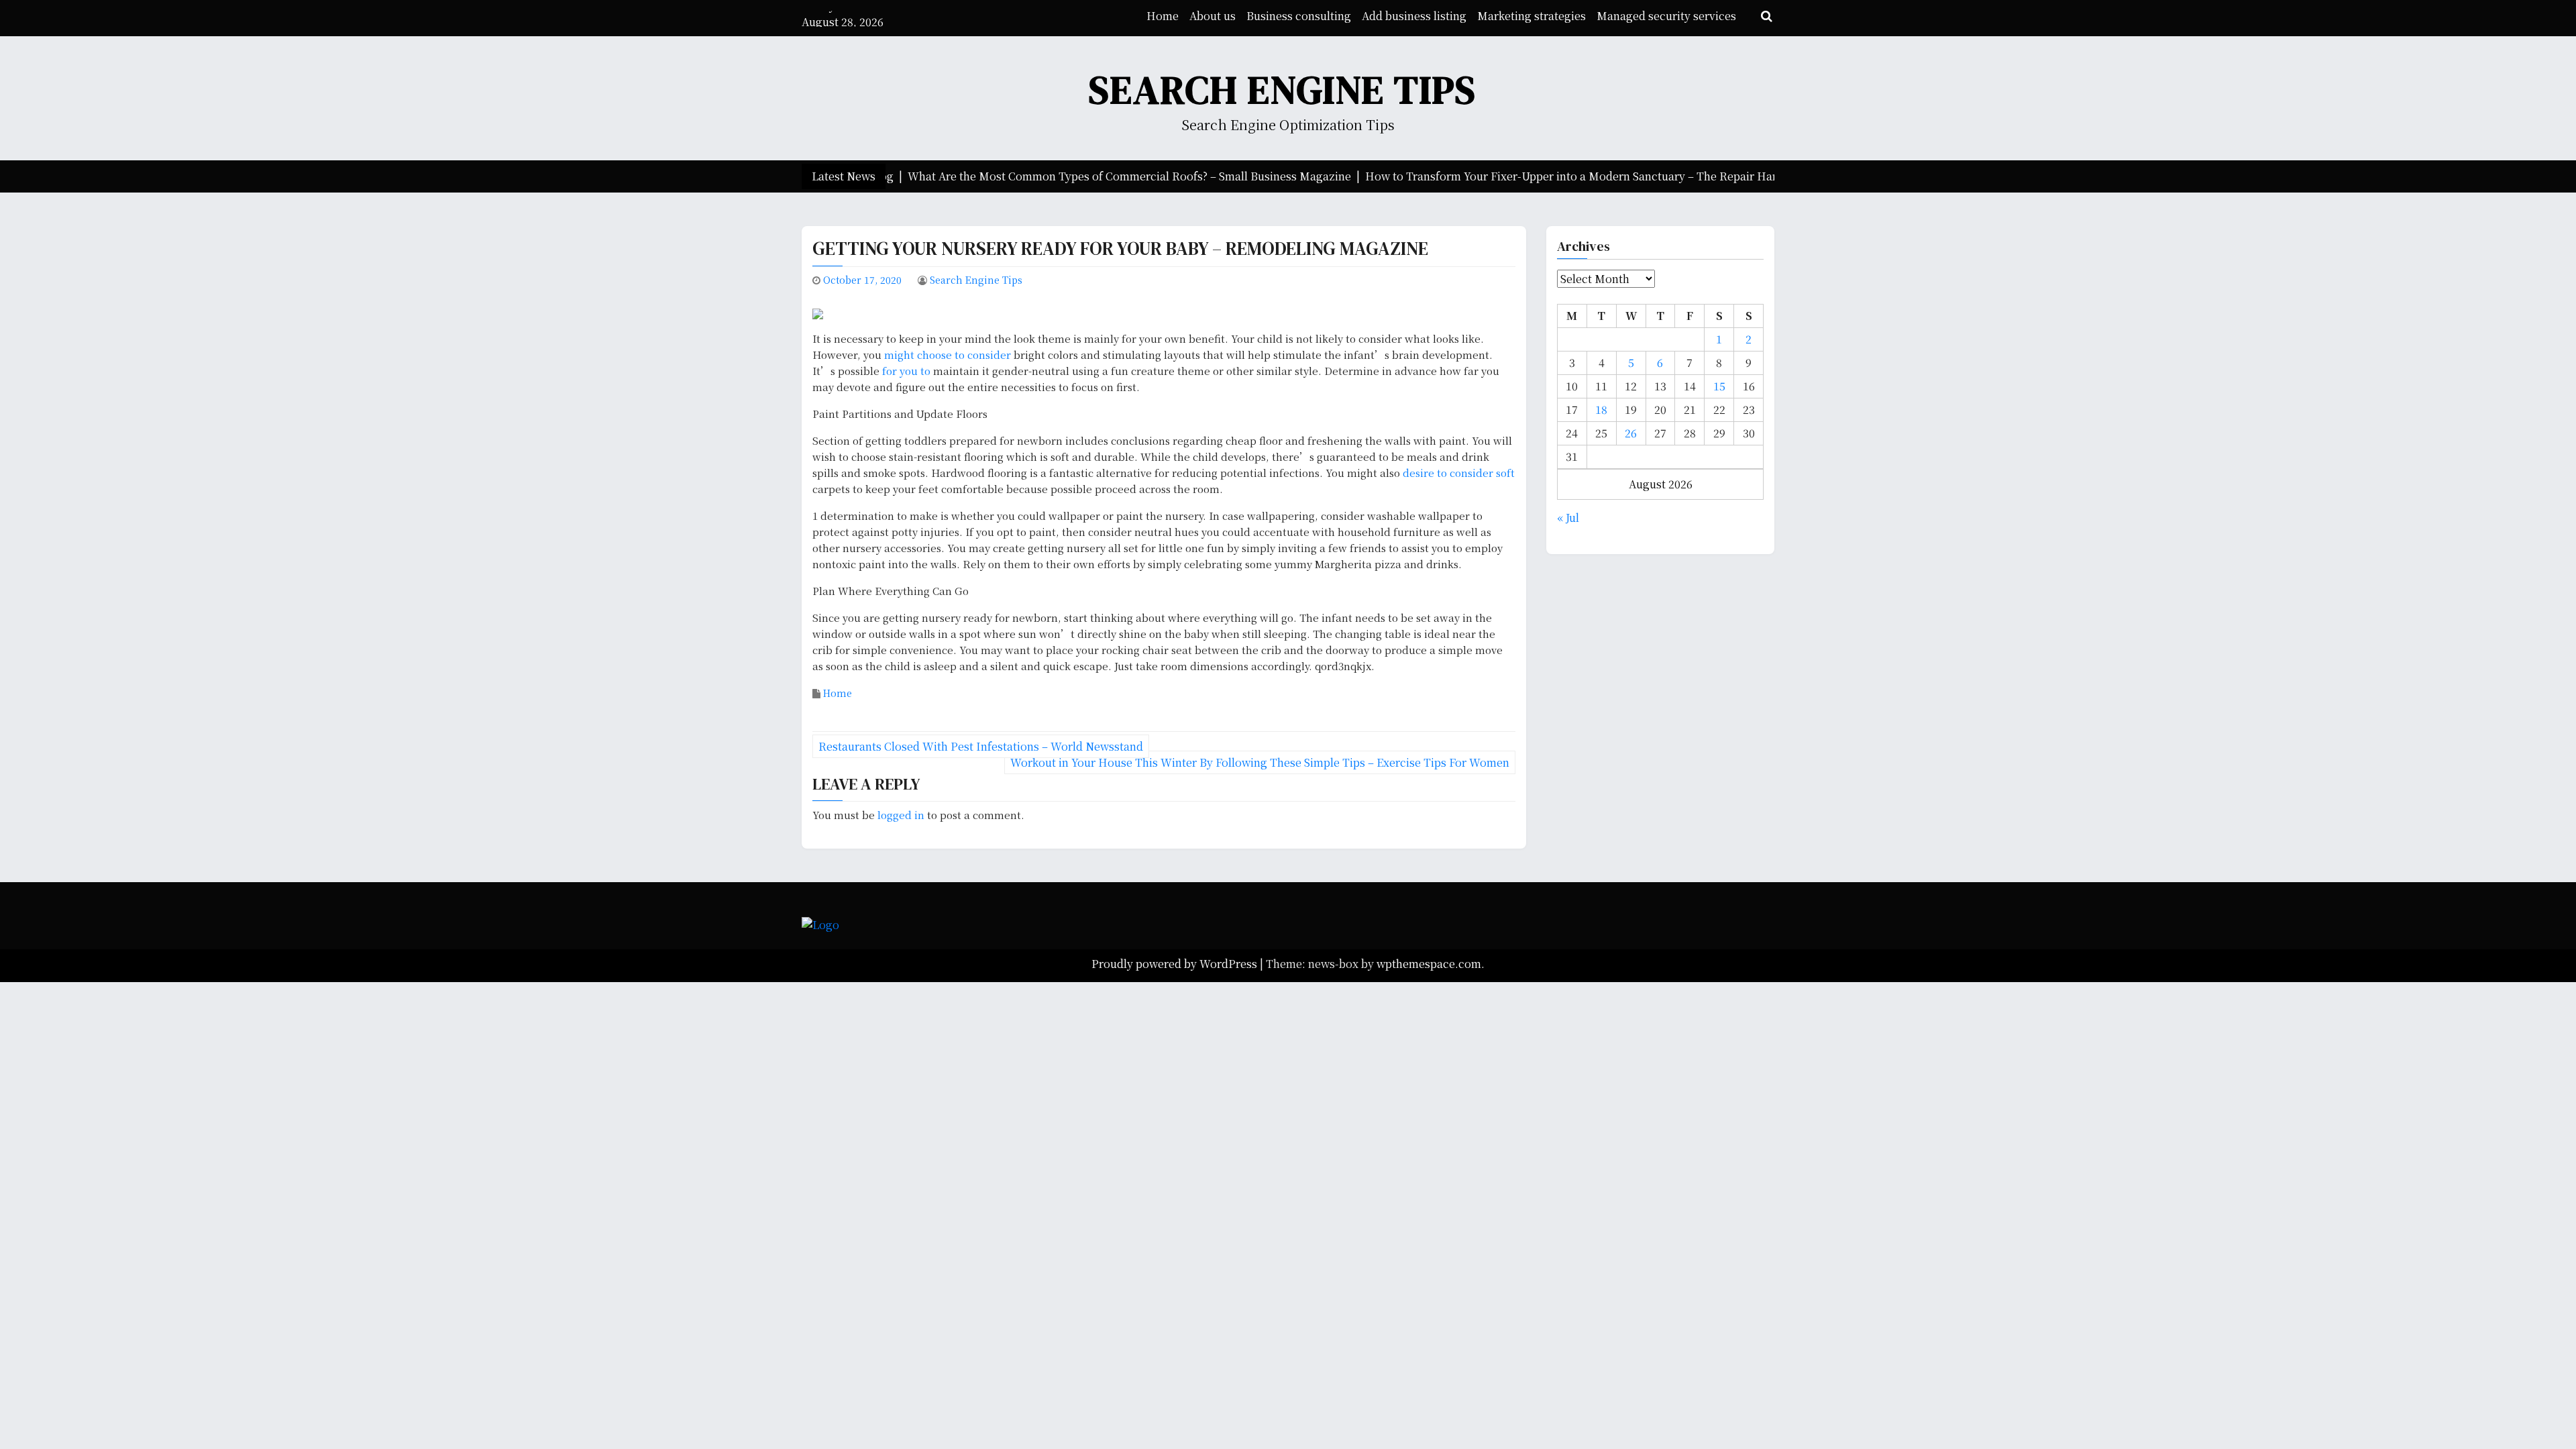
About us (1213, 16)
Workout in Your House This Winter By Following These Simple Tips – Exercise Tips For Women (1260, 762)
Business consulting (1299, 16)
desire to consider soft (1459, 473)
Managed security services (1666, 16)
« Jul (1568, 518)
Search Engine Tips (1283, 90)
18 (1601, 410)
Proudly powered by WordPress (1176, 964)
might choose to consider (948, 355)
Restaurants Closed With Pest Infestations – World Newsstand (981, 746)
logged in (901, 815)
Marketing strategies (1532, 16)
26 (1631, 433)
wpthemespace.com (1429, 964)
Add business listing (1414, 16)
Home (1163, 16)
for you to (908, 371)
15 (1719, 386)
